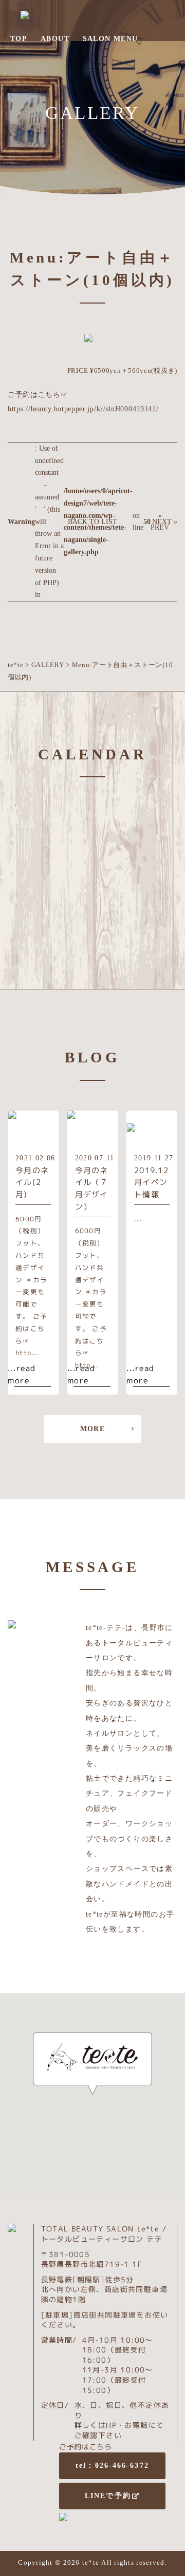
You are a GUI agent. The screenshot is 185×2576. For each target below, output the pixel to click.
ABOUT (55, 39)
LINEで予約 (108, 2496)
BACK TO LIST (92, 522)
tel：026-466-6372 (112, 2466)
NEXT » (165, 522)
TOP (19, 39)
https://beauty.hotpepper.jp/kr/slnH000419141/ (83, 409)
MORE (93, 1429)
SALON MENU (110, 39)
